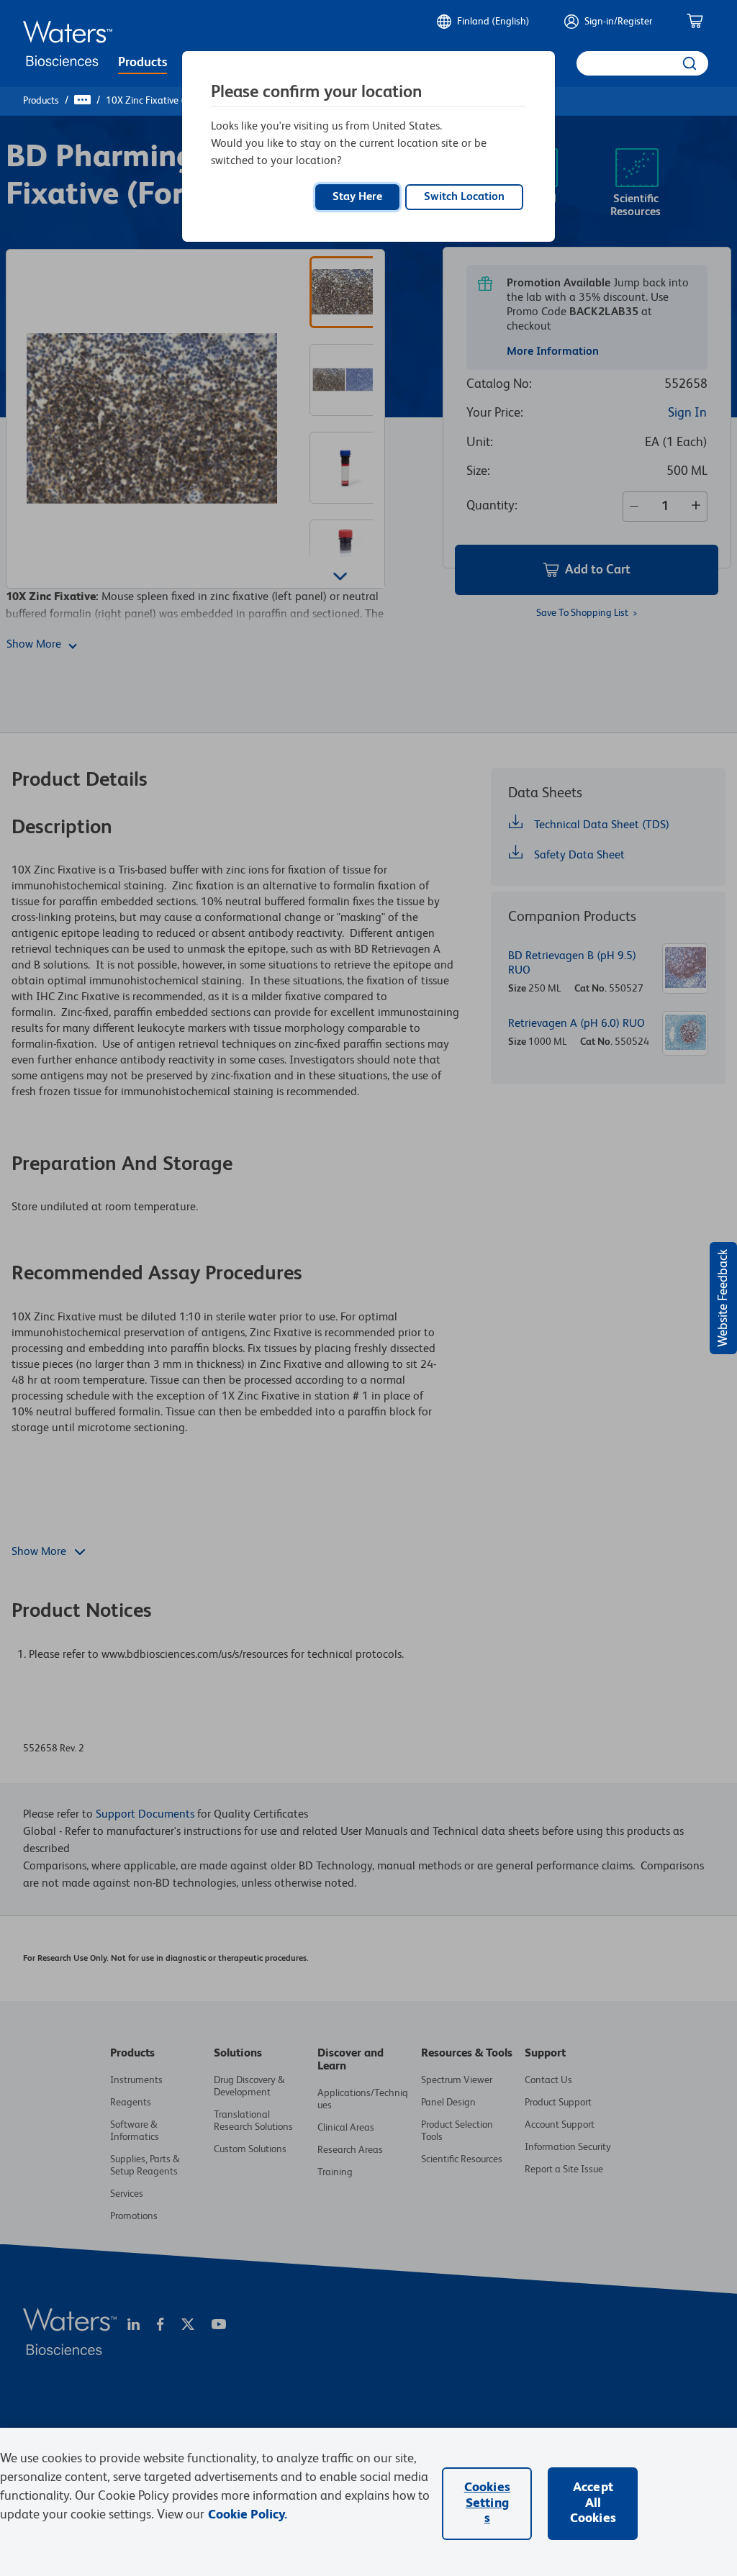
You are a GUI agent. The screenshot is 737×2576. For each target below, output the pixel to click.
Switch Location (464, 197)
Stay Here (357, 197)
